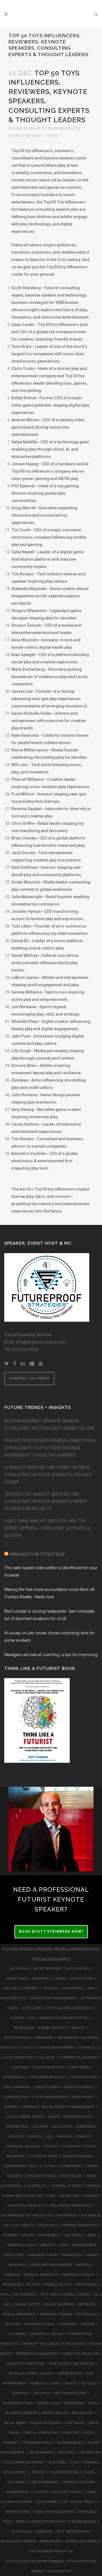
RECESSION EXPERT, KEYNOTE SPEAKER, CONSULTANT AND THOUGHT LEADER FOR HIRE (50, 1425)
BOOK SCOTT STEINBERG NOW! (51, 1932)
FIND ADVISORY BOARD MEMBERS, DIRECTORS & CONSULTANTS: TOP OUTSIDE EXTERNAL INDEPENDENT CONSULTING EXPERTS (50, 1448)
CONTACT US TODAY (29, 1378)
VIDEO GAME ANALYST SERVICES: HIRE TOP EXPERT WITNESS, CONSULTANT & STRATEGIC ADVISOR (48, 1528)
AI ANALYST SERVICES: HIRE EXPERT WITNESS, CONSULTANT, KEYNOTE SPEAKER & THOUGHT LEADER (48, 1475)
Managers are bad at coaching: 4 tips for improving (51, 1655)
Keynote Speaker (25, 135)
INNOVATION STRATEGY (37, 1554)
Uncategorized (60, 128)
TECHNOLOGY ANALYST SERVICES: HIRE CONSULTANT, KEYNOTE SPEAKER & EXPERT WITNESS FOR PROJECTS (46, 1501)
